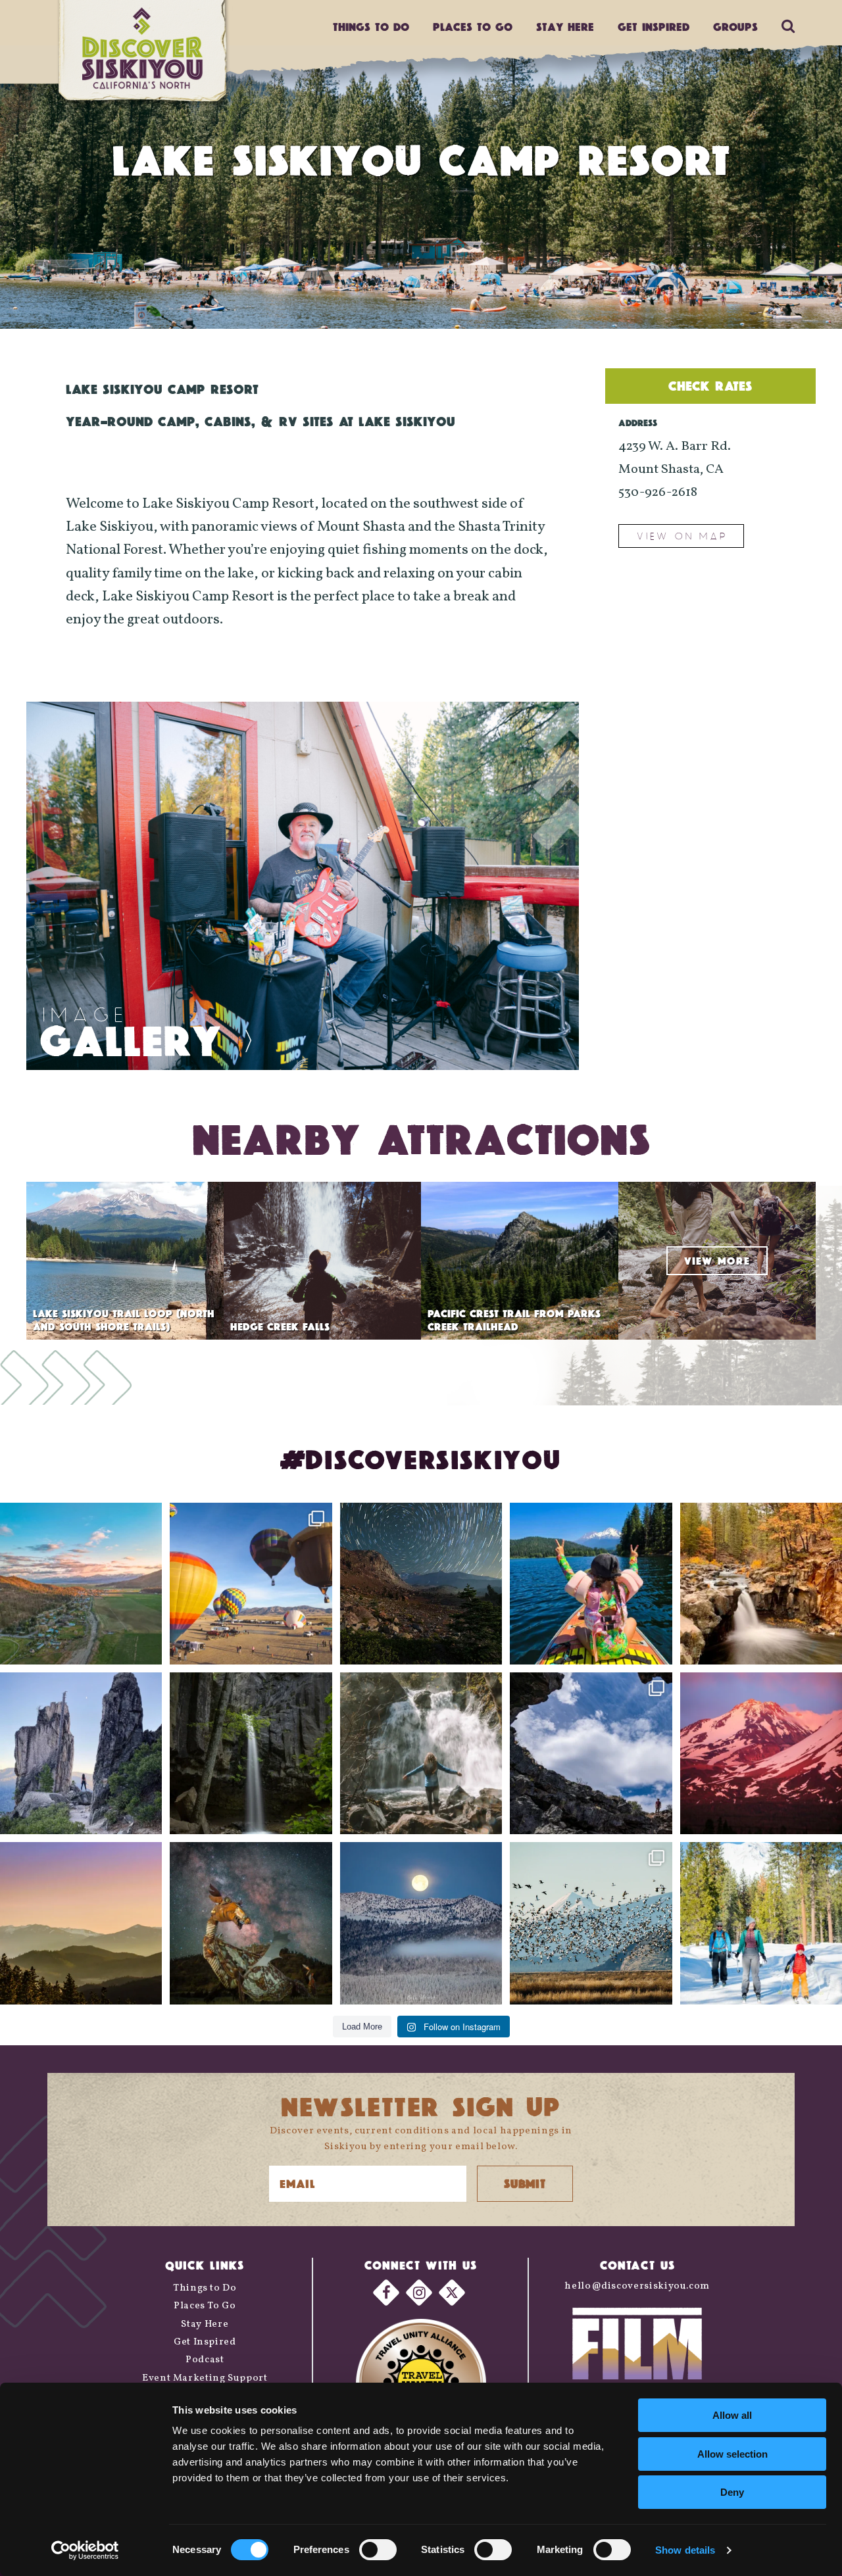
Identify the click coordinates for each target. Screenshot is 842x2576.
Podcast (205, 2360)
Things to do (371, 27)
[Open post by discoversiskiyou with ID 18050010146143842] (251, 1923)
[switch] (378, 2550)
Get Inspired (654, 27)
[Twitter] (452, 2293)
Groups (735, 27)
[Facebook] (386, 2293)
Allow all (732, 2415)
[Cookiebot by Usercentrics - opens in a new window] (85, 2550)
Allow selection (732, 2454)
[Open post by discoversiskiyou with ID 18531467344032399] (81, 1584)
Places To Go (205, 2306)
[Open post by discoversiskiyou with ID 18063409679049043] (591, 1584)
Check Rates (710, 386)
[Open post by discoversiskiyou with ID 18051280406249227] (591, 1753)
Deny (732, 2492)
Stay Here (565, 27)
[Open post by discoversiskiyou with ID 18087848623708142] (421, 1753)
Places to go (473, 27)
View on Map (681, 536)
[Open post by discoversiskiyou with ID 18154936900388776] (251, 1584)
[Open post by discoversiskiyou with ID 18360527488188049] (761, 1923)
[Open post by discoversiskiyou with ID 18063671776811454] (81, 1923)
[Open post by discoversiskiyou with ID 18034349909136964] (591, 1923)
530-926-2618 (658, 493)
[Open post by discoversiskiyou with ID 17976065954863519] (251, 1753)
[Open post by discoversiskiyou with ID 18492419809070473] (421, 1584)
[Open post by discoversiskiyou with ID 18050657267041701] (421, 1923)
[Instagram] (419, 2293)
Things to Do (205, 2288)
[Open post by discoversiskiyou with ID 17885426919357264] (761, 1584)
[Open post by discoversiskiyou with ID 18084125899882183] (81, 1753)
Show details (685, 2550)
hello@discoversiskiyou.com (637, 2286)
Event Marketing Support (205, 2378)
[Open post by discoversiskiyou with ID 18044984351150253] (761, 1753)
